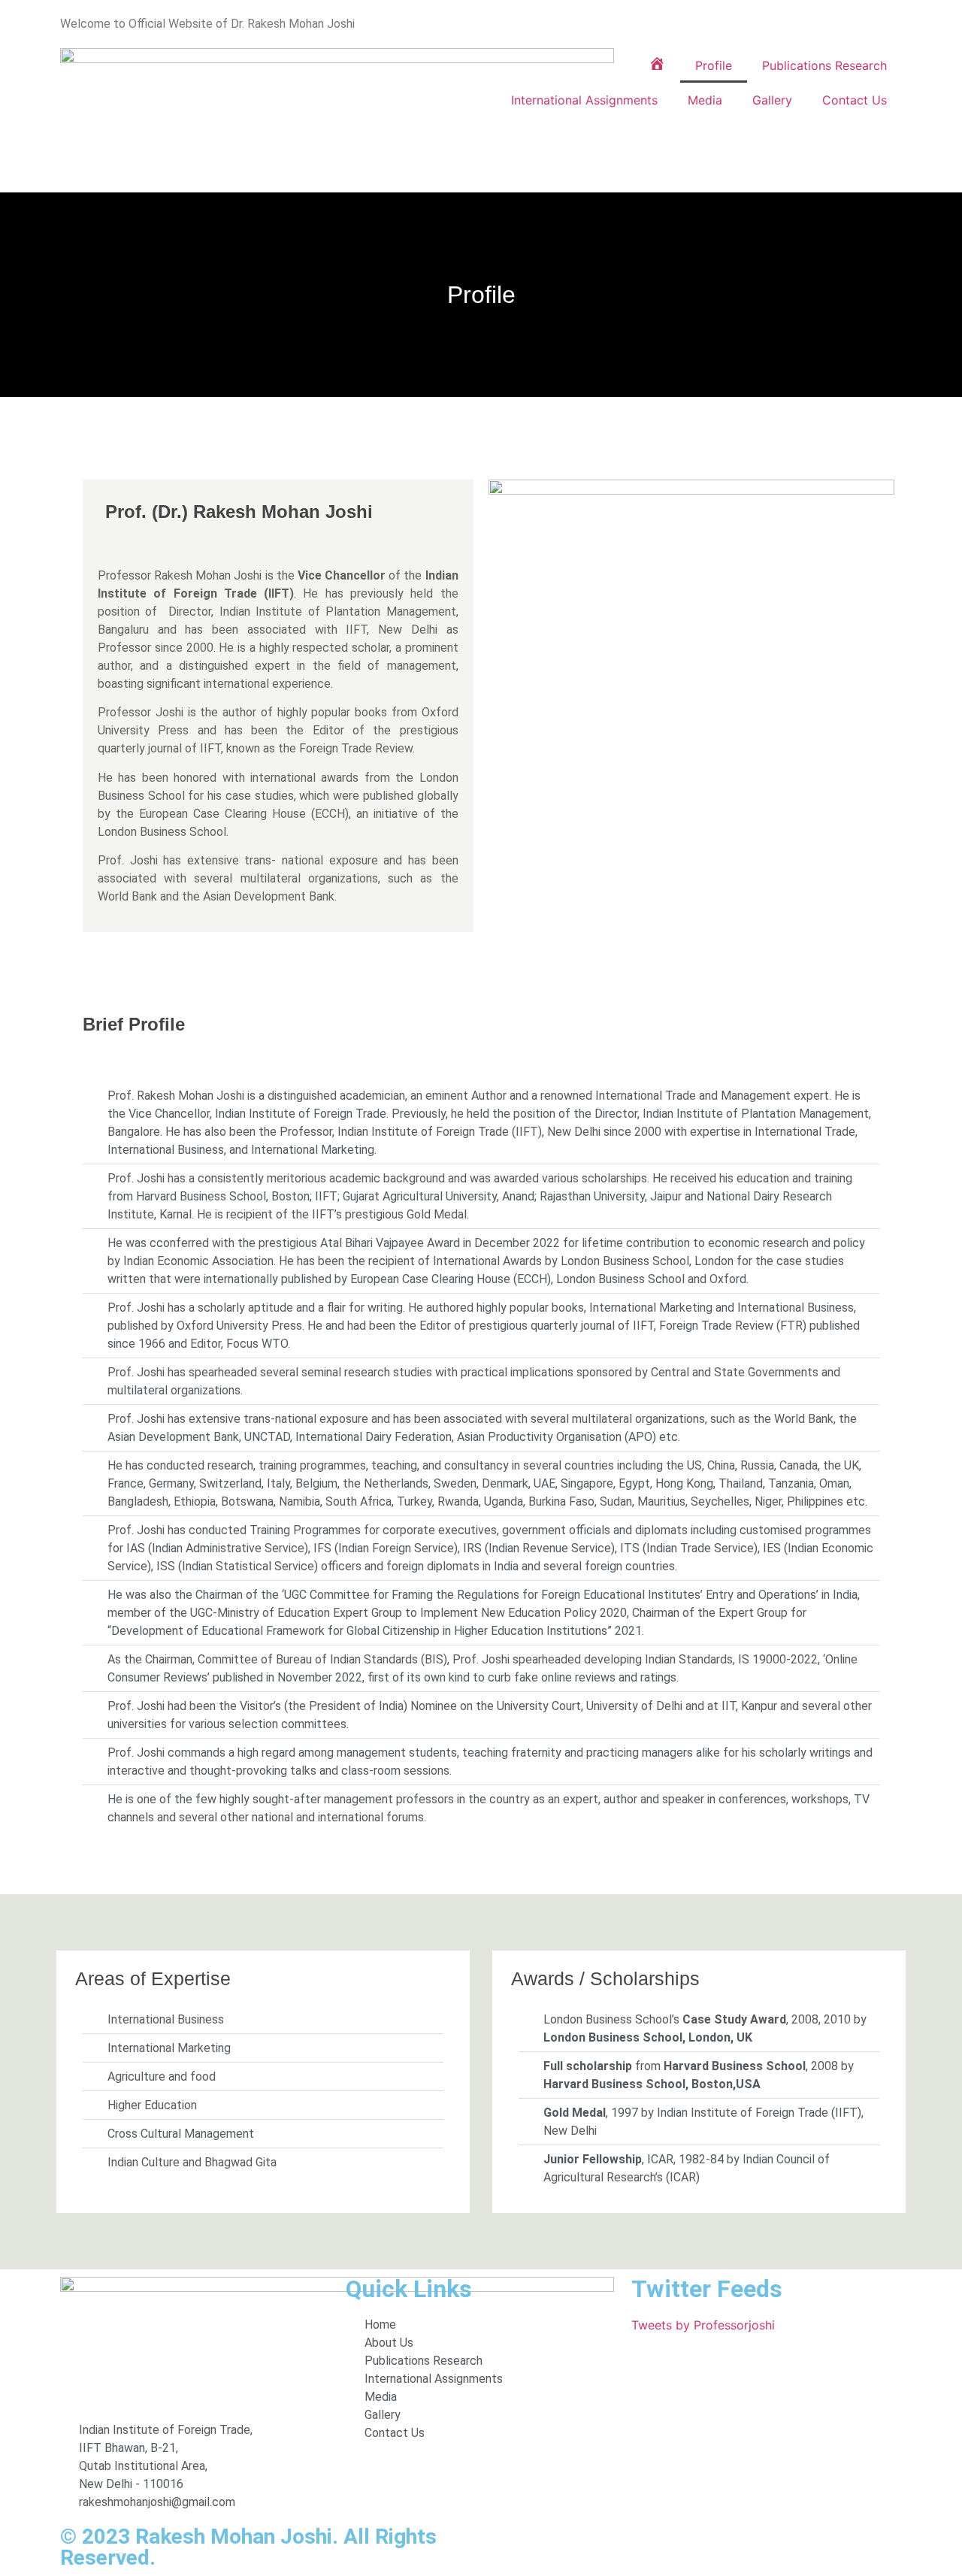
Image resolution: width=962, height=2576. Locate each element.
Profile (714, 65)
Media (705, 100)
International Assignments (584, 100)
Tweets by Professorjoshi (703, 2325)
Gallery (772, 100)
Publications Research (824, 65)
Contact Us (855, 100)
